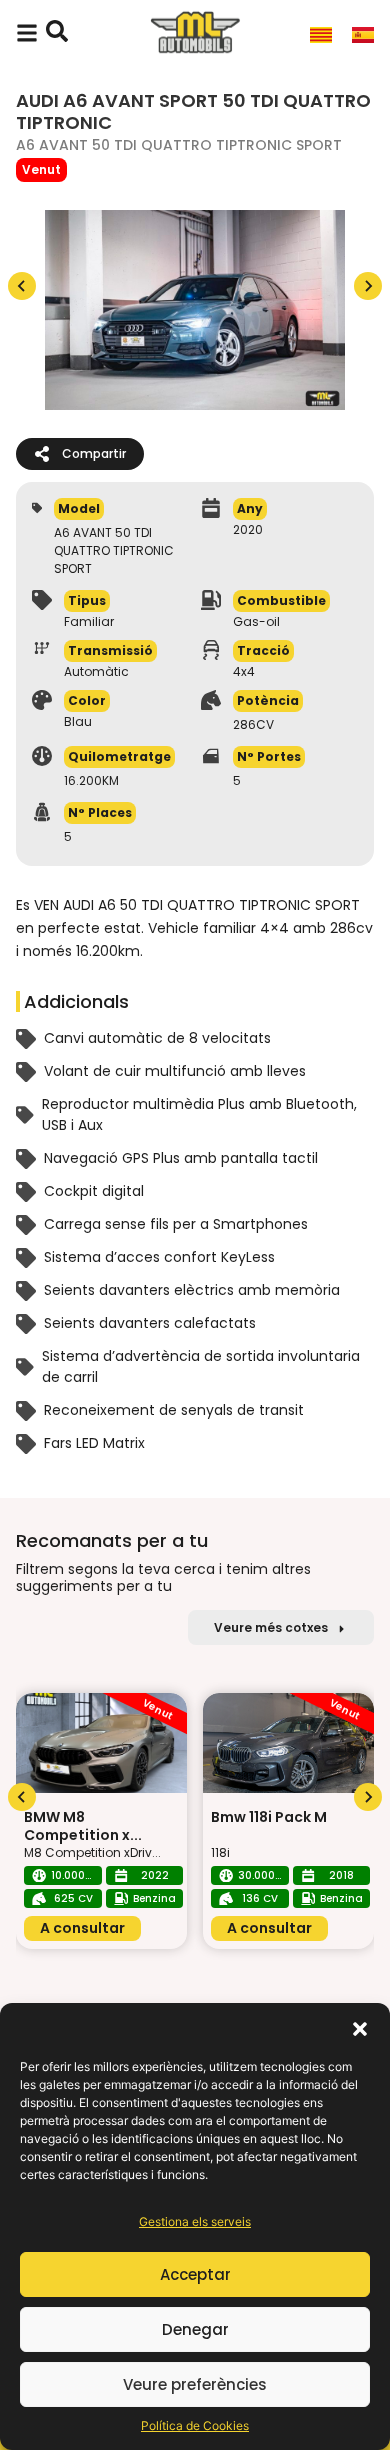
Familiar (89, 622)
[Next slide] (368, 286)
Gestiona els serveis (195, 2221)
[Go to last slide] (22, 1797)
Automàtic (96, 672)
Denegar (195, 2329)
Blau (78, 722)
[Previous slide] (22, 286)
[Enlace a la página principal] (195, 33)
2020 (248, 530)
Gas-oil (256, 622)
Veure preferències (195, 2384)
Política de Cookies (195, 2425)
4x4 (244, 672)
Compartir (94, 453)
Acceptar (195, 2274)
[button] (360, 2028)
